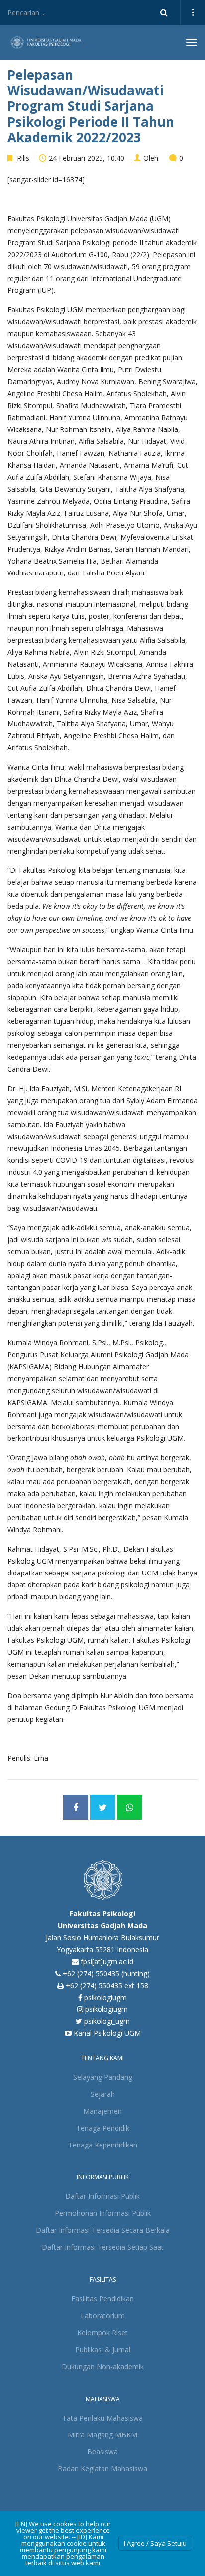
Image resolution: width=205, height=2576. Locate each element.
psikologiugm (104, 1997)
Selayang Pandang (103, 2077)
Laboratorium (103, 2316)
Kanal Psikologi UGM (106, 2033)
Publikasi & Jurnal (103, 2350)
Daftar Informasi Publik (102, 2196)
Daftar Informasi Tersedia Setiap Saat (103, 2247)
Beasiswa (102, 2452)
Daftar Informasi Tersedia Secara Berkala (103, 2230)
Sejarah (103, 2094)
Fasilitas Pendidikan (102, 2299)
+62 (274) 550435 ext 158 (107, 1985)
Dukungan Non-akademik (103, 2366)
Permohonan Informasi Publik (103, 2213)
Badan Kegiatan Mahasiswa (102, 2469)
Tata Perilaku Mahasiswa (102, 2418)
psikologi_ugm (106, 2021)
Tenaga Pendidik (103, 2128)
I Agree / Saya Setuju (155, 2543)
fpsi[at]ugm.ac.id (107, 1961)
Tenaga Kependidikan (103, 2145)
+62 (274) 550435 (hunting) (106, 1973)
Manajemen (102, 2111)
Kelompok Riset (102, 2333)
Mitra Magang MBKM (102, 2435)
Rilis (23, 158)
